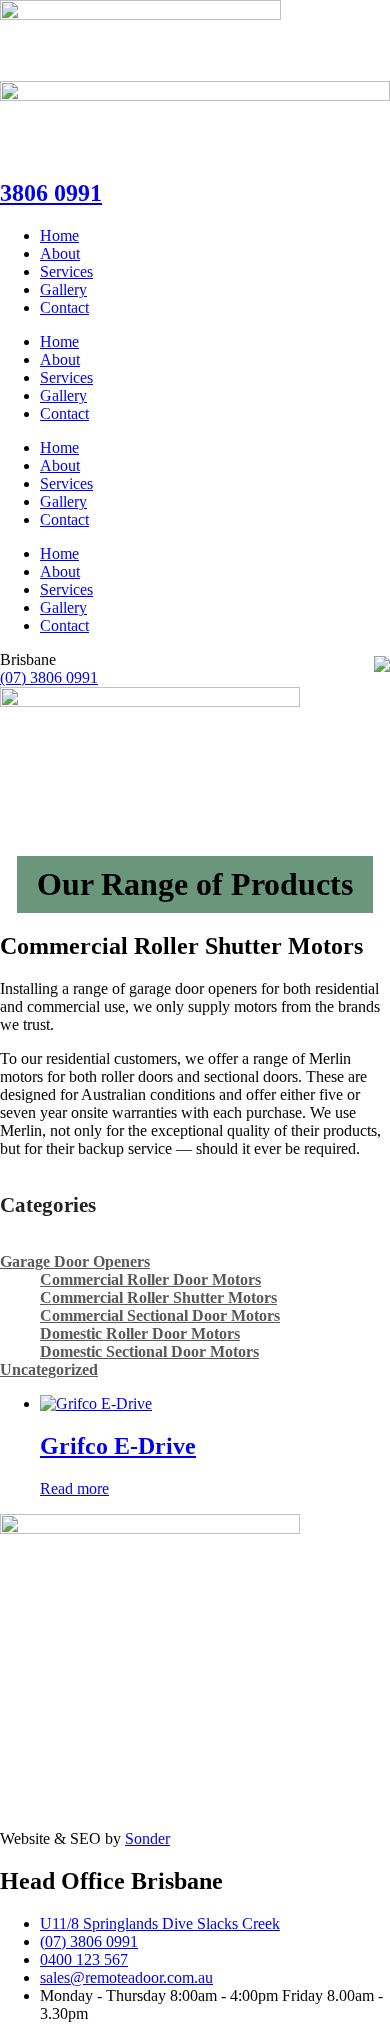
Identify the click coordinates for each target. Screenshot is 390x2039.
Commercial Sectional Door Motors (160, 1315)
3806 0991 (51, 193)
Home (59, 235)
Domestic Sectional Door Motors (149, 1351)
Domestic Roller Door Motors (140, 1333)
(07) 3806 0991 (49, 677)
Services (66, 271)
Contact (64, 307)
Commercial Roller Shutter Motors (158, 1297)
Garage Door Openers (75, 1261)
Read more (74, 1488)
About (60, 253)
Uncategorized (49, 1369)
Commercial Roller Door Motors (150, 1279)
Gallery (63, 289)
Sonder (147, 1838)
